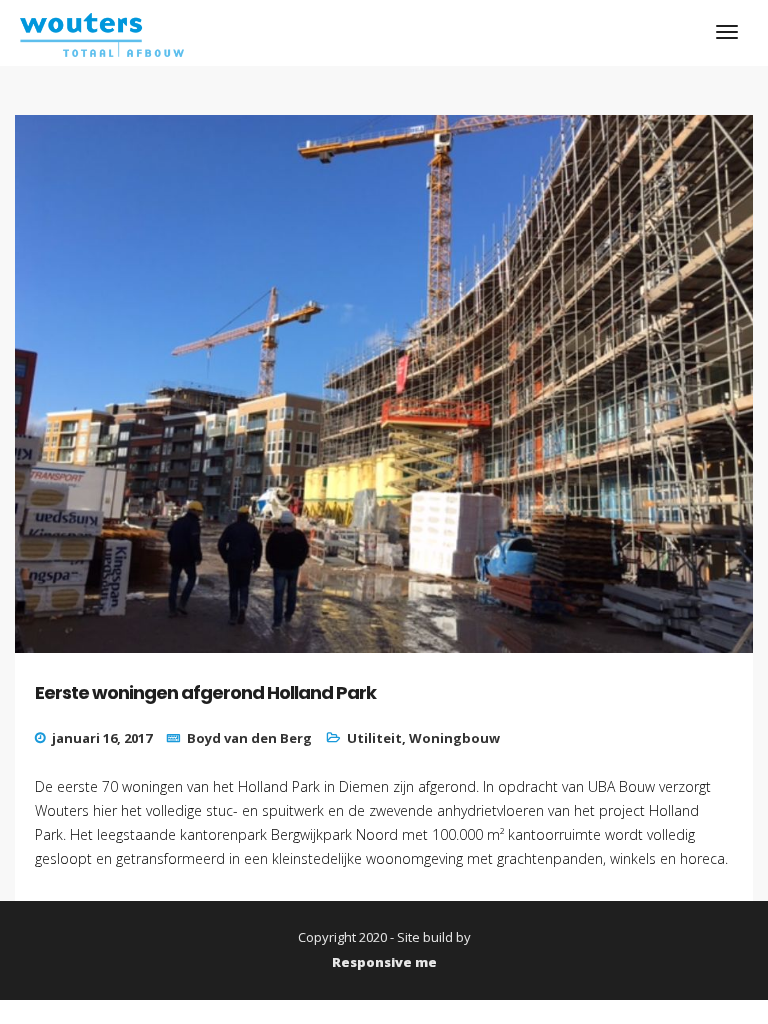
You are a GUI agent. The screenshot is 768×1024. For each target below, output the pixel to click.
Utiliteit (374, 738)
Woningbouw (454, 738)
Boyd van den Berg (249, 738)
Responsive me (384, 962)
